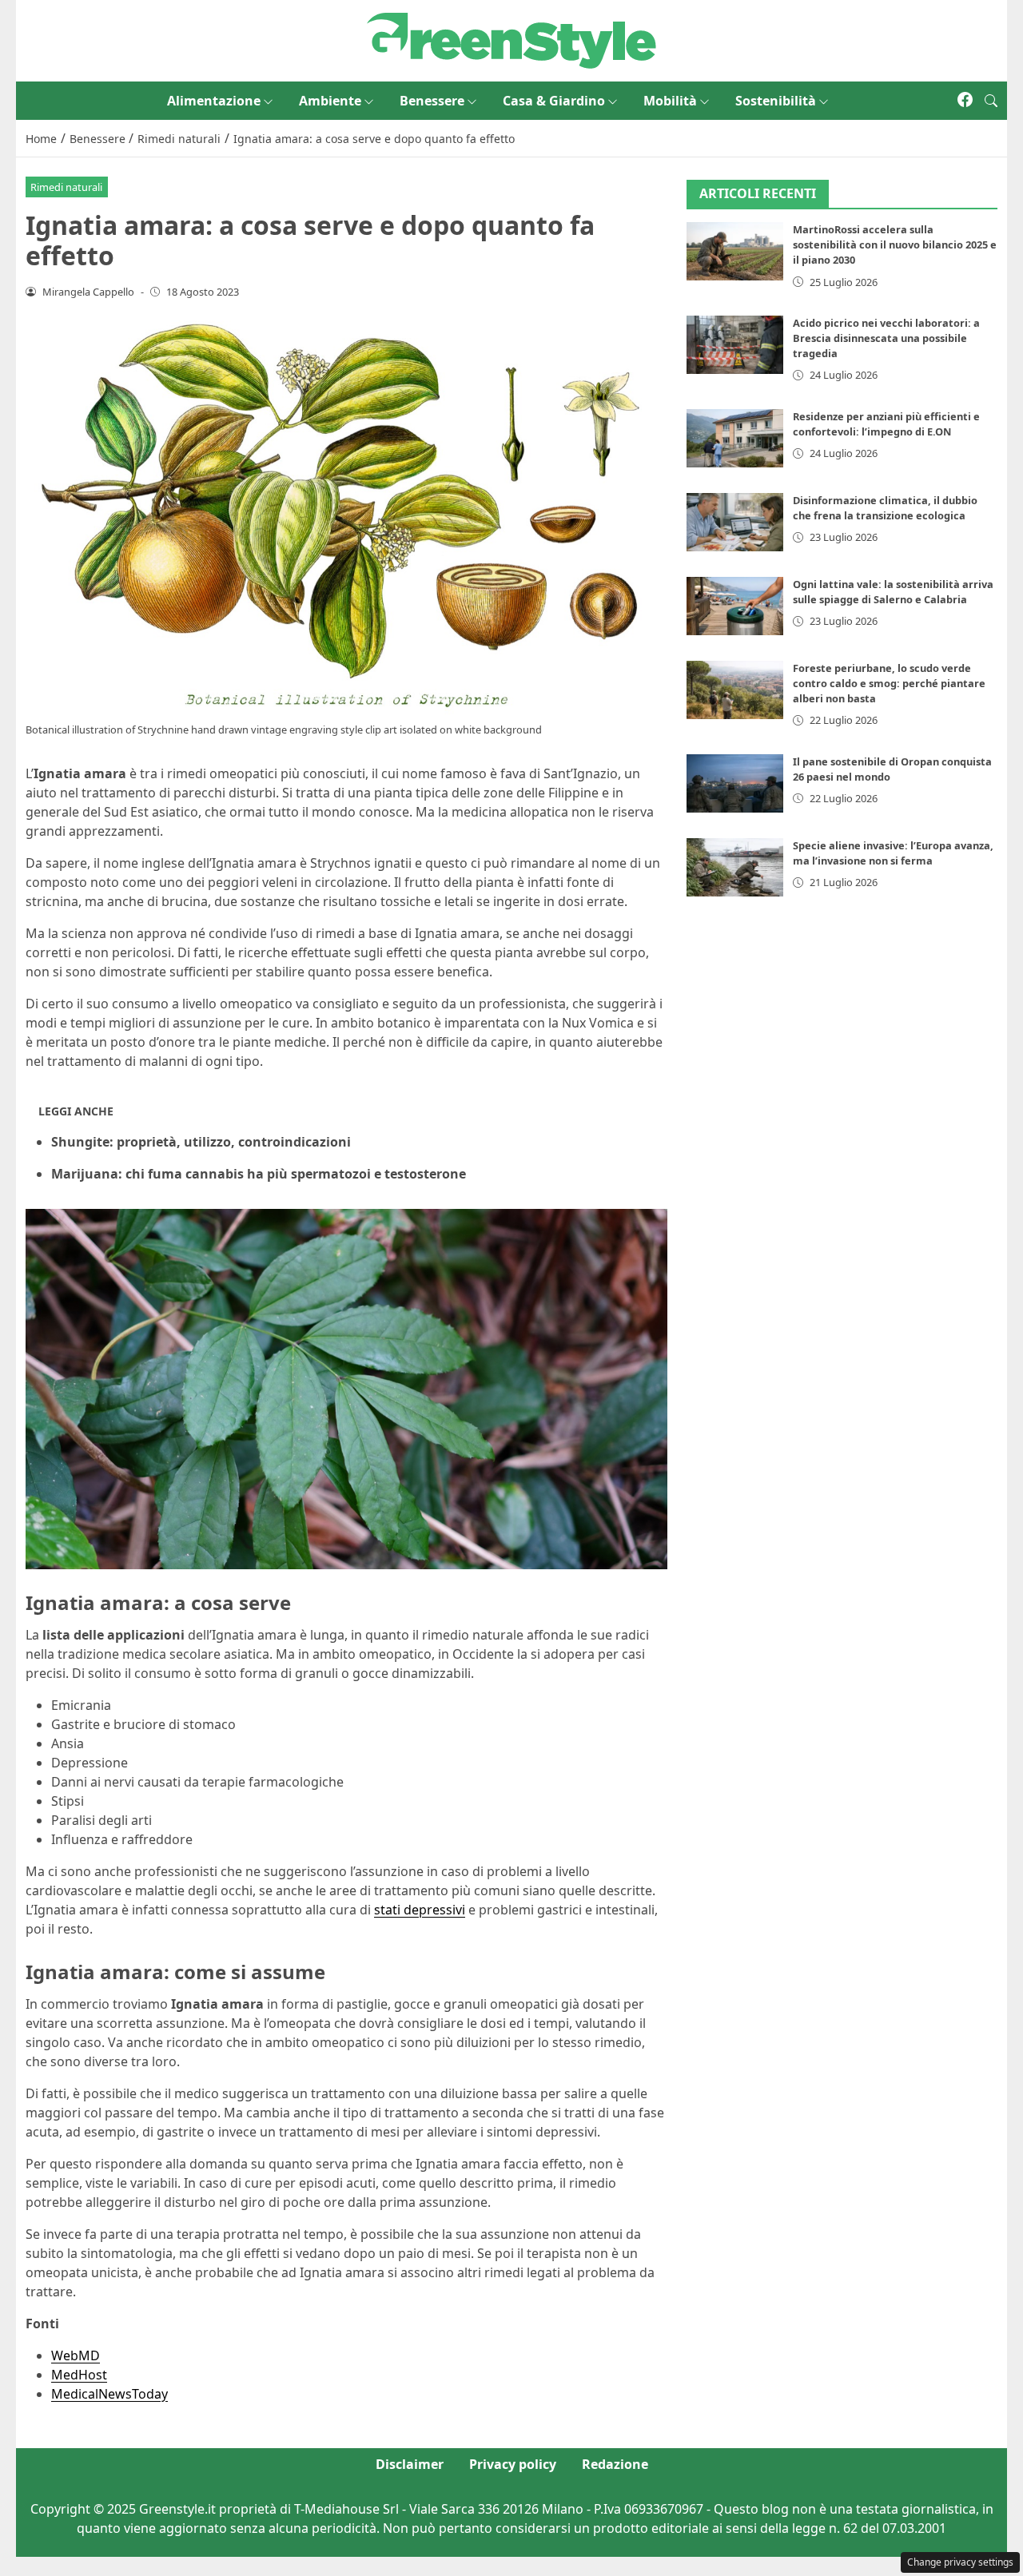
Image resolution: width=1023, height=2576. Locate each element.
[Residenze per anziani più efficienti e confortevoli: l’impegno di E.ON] (735, 438)
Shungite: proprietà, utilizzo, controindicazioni (201, 1142)
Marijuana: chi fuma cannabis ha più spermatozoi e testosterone (259, 1174)
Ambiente (330, 101)
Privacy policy (513, 2464)
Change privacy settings (960, 2562)
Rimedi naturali (66, 187)
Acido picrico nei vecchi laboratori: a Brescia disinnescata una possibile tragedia (886, 338)
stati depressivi (420, 1910)
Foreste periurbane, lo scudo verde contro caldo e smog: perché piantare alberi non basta (889, 683)
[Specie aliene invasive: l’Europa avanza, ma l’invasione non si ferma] (735, 867)
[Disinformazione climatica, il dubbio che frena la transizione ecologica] (735, 522)
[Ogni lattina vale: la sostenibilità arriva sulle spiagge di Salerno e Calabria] (735, 606)
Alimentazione (214, 101)
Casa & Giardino (554, 101)
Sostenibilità (776, 101)
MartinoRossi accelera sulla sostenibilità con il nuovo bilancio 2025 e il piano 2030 (895, 245)
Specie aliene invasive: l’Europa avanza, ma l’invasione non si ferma (893, 853)
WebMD (76, 2355)
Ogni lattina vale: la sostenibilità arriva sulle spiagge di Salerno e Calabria (893, 592)
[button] (991, 101)
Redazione (615, 2464)
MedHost (79, 2375)
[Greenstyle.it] (511, 39)
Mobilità (670, 101)
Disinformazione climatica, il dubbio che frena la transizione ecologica (885, 508)
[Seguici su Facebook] (965, 101)
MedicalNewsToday (109, 2394)
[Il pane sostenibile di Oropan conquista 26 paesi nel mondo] (735, 783)
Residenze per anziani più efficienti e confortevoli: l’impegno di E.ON (886, 424)
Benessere (432, 101)
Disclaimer (410, 2464)
